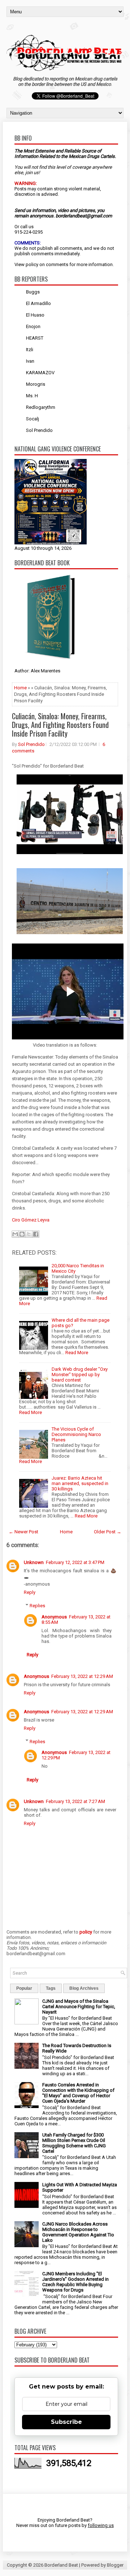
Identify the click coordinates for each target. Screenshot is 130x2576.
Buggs (33, 292)
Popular (24, 1988)
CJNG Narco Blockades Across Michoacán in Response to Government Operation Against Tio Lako (78, 2232)
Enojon (33, 326)
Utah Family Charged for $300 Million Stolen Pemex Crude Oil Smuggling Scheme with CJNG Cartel (74, 2143)
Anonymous (54, 1617)
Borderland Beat (61, 2565)
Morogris (36, 384)
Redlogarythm (41, 407)
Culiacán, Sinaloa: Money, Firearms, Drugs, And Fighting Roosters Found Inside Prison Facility (60, 725)
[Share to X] (29, 1234)
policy (32, 264)
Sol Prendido (39, 430)
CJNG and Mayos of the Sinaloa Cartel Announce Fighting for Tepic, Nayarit (79, 2007)
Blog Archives (84, 1988)
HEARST (35, 338)
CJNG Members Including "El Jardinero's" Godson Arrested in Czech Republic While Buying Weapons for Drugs (75, 2282)
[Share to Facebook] (36, 1234)
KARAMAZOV (40, 373)
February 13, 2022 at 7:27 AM (75, 1801)
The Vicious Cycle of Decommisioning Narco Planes (76, 1434)
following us (101, 2525)
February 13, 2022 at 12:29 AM (82, 1676)
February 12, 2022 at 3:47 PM (75, 1562)
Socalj (32, 419)
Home (20, 688)
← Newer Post (23, 1532)
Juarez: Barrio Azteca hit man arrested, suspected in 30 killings (80, 1483)
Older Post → (108, 1532)
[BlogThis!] (22, 1234)
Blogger (115, 2565)
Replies (37, 1606)
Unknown (34, 1562)
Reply (30, 1592)
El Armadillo (38, 303)
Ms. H (32, 396)
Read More (77, 1353)
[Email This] (15, 1234)
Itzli (30, 350)
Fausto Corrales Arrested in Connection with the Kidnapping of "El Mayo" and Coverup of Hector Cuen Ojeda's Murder (78, 2093)
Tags (51, 1988)
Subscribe (66, 2422)
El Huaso (35, 315)
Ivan (30, 361)
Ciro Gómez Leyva (31, 1220)
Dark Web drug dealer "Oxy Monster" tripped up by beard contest (80, 1375)
